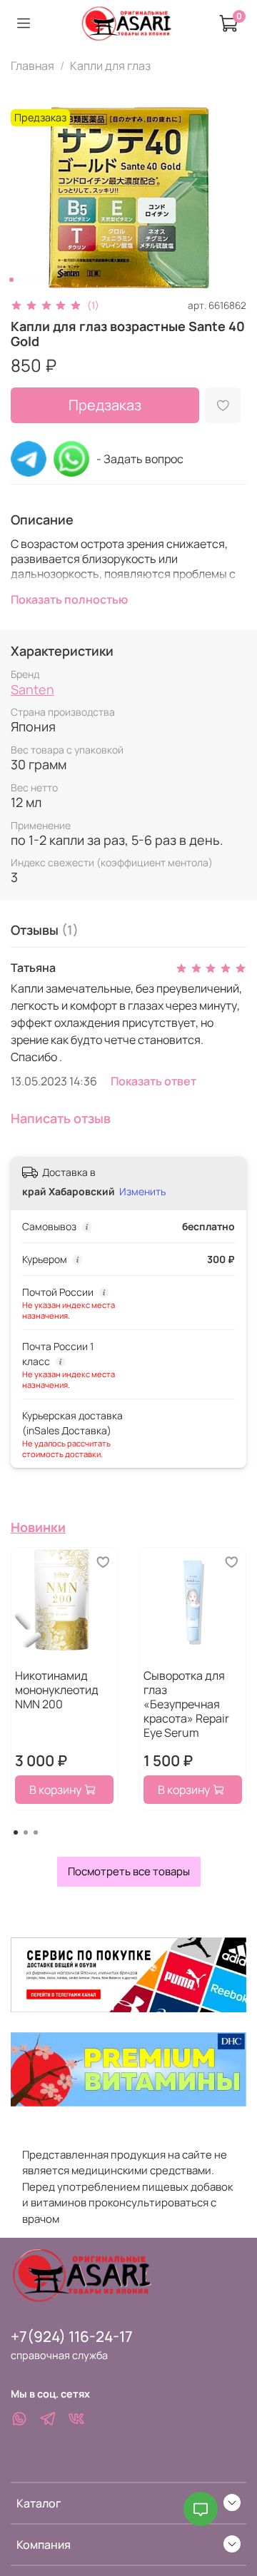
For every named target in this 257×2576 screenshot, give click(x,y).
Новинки (38, 1527)
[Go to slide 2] (21, 280)
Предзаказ (105, 405)
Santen (32, 689)
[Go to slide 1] (11, 280)
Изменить (142, 1192)
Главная (32, 66)
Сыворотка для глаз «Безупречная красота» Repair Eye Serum (186, 1704)
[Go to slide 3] (31, 280)
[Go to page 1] (16, 1832)
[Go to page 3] (36, 1832)
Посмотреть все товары (129, 1871)
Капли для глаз (110, 66)
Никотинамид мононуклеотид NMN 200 (57, 1690)
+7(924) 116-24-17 (72, 2336)
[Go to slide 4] (41, 280)
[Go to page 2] (26, 1832)
